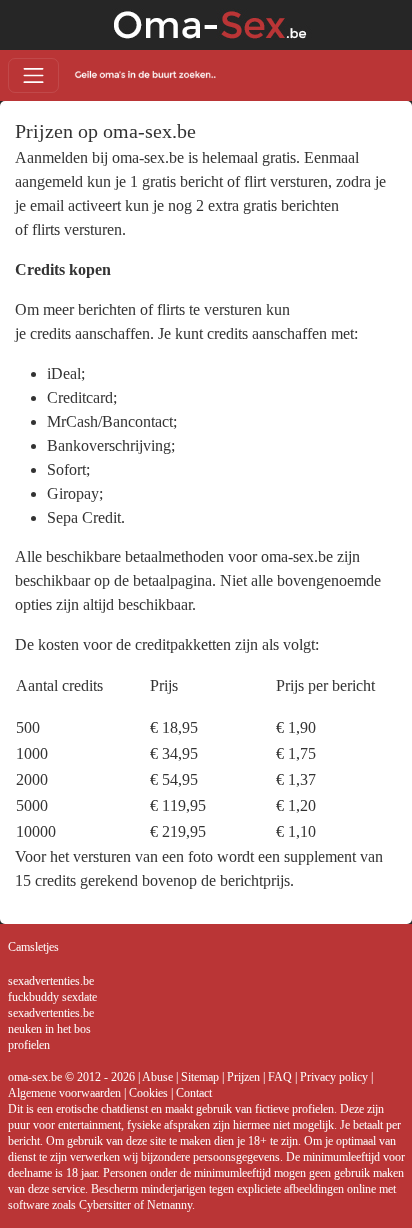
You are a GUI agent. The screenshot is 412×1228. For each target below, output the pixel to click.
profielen (29, 1045)
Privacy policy (334, 1077)
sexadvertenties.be (51, 981)
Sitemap (200, 1077)
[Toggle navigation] (33, 75)
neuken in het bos (49, 1029)
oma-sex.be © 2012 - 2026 (71, 1077)
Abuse (157, 1077)
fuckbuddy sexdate (52, 997)
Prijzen (243, 1077)
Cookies (148, 1093)
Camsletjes (33, 947)
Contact (194, 1093)
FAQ (280, 1077)
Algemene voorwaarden (64, 1093)
